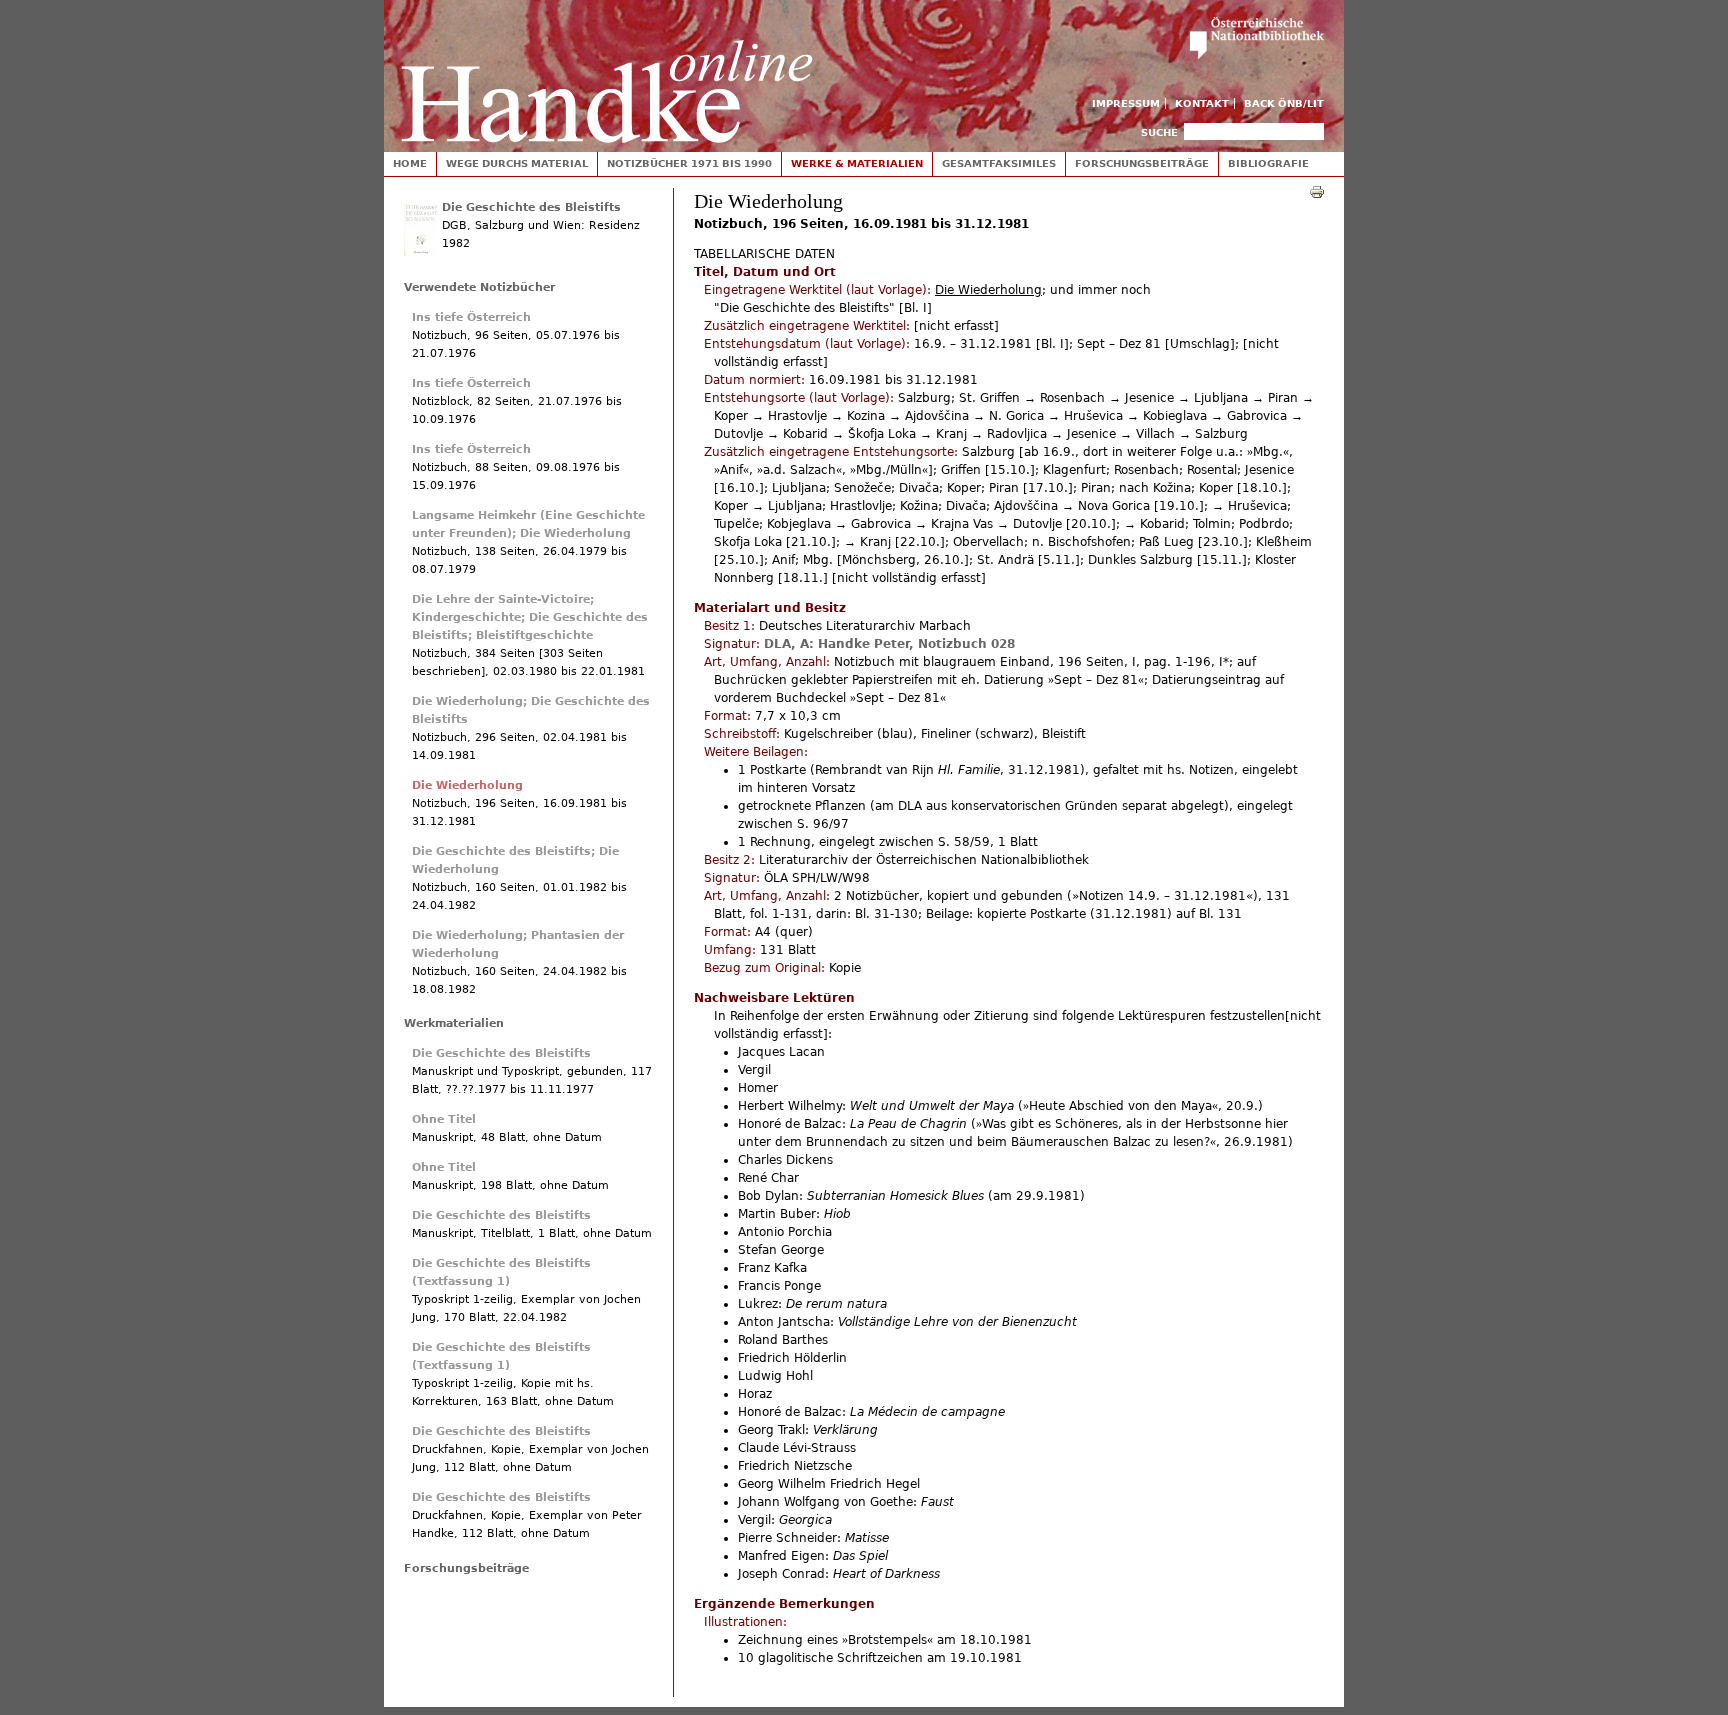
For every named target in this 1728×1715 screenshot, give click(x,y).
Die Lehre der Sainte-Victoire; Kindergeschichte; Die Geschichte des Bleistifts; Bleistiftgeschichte (530, 617)
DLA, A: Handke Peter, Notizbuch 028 (889, 644)
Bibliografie (1268, 163)
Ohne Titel (444, 1119)
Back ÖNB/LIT (1284, 103)
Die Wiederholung (467, 785)
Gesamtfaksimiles (999, 163)
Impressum (1126, 103)
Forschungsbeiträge (1142, 163)
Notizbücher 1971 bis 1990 (689, 163)
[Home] (607, 71)
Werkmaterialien (454, 1023)
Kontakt (1202, 103)
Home (410, 163)
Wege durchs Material (517, 163)
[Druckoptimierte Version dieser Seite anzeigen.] (1317, 191)
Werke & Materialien (857, 163)
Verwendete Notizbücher (479, 287)
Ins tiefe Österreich (471, 317)
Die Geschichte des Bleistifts (531, 207)
